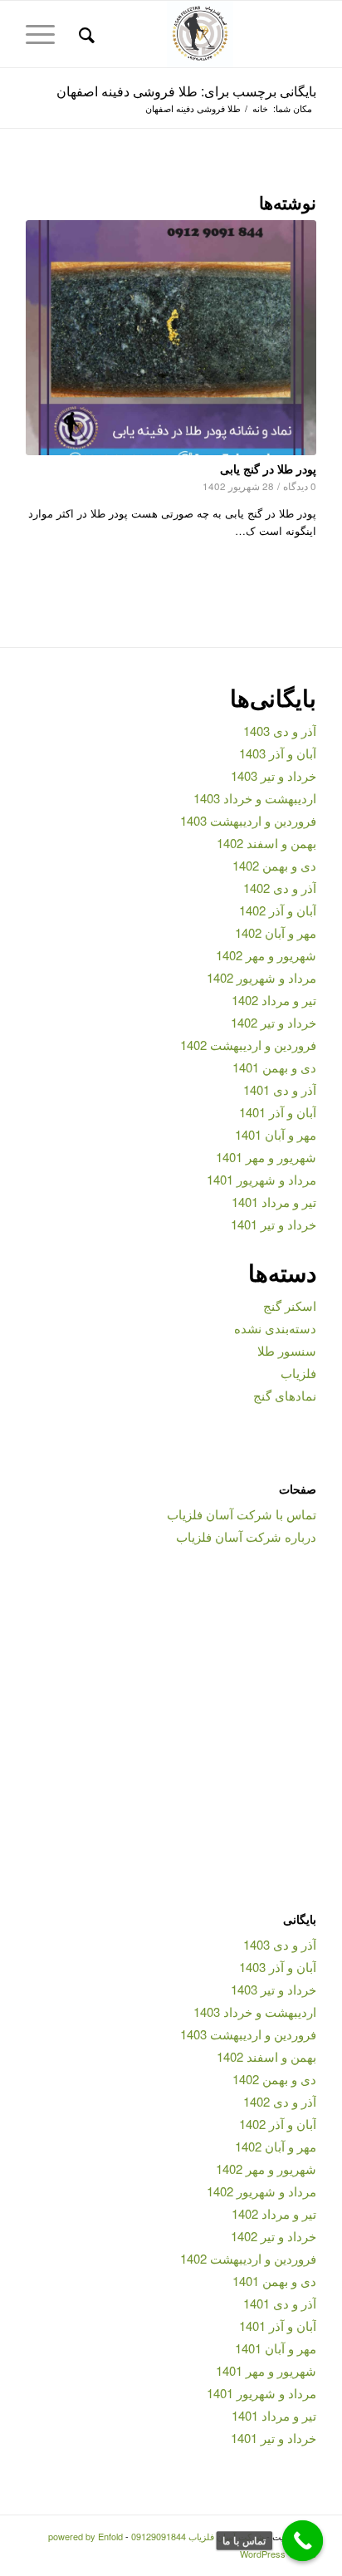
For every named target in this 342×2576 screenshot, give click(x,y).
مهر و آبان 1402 (276, 932)
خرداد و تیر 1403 (274, 775)
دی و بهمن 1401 (274, 1067)
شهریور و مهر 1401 (266, 1157)
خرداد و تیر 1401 (274, 1224)
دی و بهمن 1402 (274, 865)
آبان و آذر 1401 (278, 1112)
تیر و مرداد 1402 (274, 1000)
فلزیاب (298, 1373)
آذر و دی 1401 (280, 1089)
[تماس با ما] (303, 2541)
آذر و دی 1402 (280, 888)
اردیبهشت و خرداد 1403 (255, 798)
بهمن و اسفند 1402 (266, 843)
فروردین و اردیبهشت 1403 (248, 820)
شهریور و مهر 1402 (266, 955)
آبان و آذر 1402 (278, 910)
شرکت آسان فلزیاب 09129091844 (198, 2536)
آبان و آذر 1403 (278, 753)
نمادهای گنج (285, 1395)
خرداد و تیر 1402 (274, 1022)
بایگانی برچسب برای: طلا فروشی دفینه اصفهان (186, 91)
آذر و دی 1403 (280, 731)
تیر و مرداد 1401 (274, 1202)
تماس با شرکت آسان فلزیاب (242, 1514)
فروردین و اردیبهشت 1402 (248, 1045)
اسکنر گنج (290, 1305)
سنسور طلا (287, 1350)
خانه (260, 108)
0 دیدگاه (300, 486)
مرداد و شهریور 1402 (261, 977)
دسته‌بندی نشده (275, 1328)
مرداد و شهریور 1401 (261, 1179)
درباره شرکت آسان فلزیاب (246, 1536)
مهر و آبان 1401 (276, 1134)
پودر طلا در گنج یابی (268, 469)
